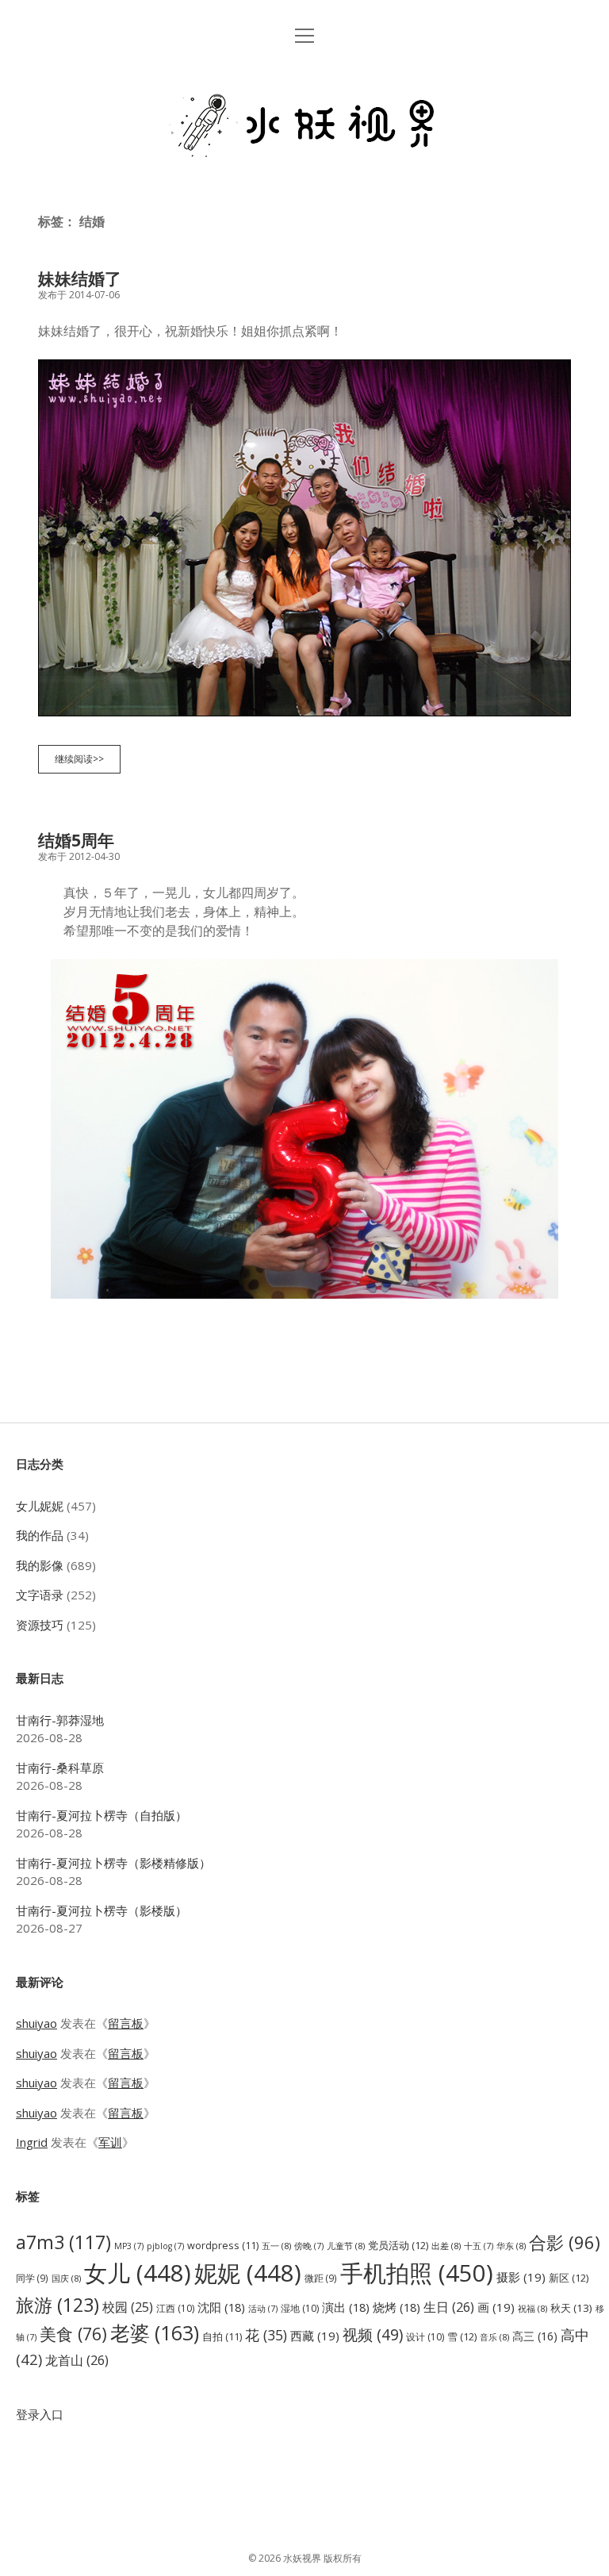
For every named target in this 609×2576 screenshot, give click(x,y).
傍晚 (309, 2246)
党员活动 (398, 2245)
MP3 (129, 2246)
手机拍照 (417, 2273)
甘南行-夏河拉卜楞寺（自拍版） (101, 1815)
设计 (425, 2337)
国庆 (66, 2278)
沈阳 (221, 2307)
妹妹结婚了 (80, 278)
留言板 (126, 2023)
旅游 (57, 2305)
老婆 (155, 2333)
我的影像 (40, 1565)
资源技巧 (40, 1625)
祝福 (532, 2308)
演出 (346, 2307)
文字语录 (40, 1595)
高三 (535, 2336)
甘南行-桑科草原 (60, 1768)
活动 (263, 2309)
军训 (110, 2142)
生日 (449, 2307)
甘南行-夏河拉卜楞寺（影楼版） (101, 1910)
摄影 (521, 2277)
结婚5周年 (76, 840)
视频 (373, 2334)
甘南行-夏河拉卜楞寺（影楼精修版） (113, 1863)
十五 (479, 2246)
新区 (569, 2278)
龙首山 (77, 2360)
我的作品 (40, 1535)
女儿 (138, 2273)
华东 (511, 2246)
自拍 (222, 2337)
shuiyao (36, 2023)
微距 (321, 2278)
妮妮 (248, 2273)
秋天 (571, 2308)
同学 (32, 2278)
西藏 (315, 2336)
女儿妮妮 (40, 1506)
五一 (276, 2246)
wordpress (223, 2246)
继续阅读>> (84, 762)
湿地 (300, 2308)
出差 (446, 2246)
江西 (175, 2308)
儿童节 (346, 2246)
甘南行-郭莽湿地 (60, 1720)
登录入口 (40, 2414)
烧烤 (396, 2307)
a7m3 (63, 2242)
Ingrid (32, 2142)
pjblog (165, 2246)
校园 (128, 2307)
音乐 (494, 2337)
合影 (565, 2242)
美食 (73, 2334)
